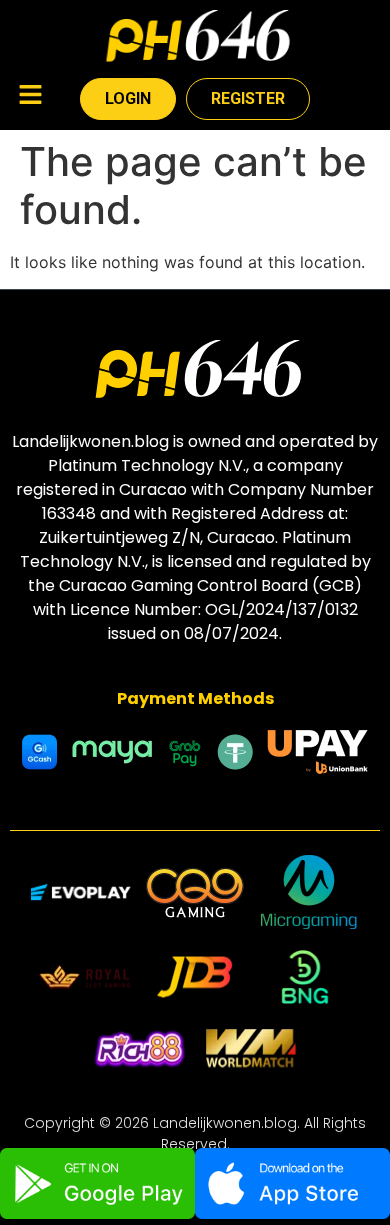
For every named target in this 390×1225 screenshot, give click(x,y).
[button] (30, 96)
